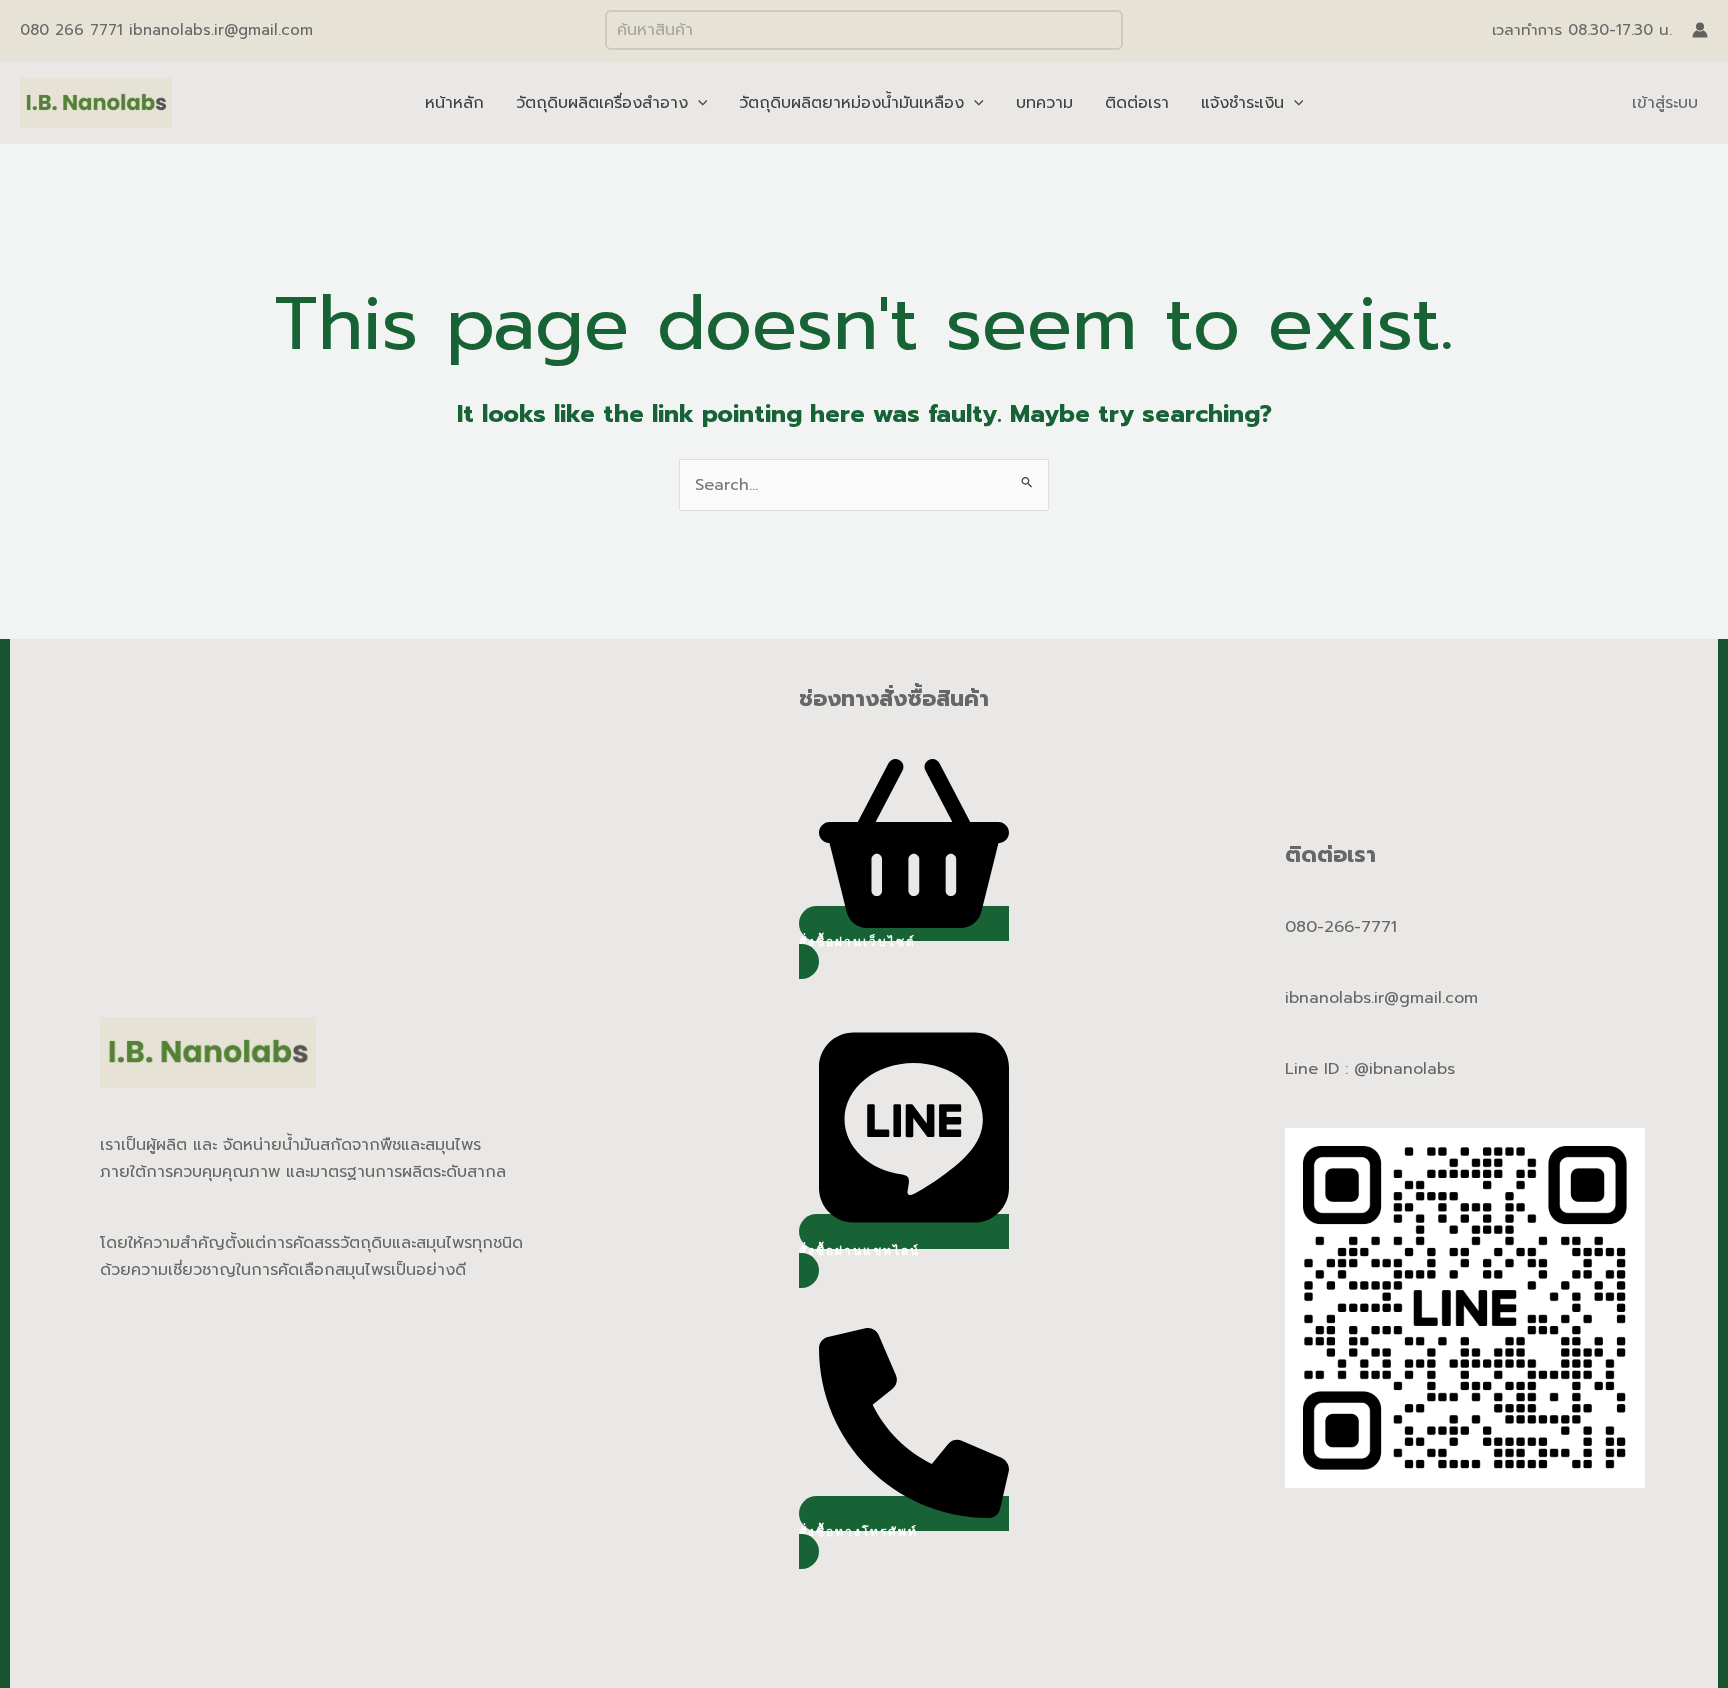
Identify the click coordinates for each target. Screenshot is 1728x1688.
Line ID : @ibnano (1354, 1069)
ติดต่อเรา (1137, 103)
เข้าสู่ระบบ (1665, 103)
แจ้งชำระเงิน (1242, 103)
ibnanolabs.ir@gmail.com (1381, 998)
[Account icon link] (1700, 30)
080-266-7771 (1341, 927)
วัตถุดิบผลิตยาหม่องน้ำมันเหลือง (851, 103)
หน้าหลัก (454, 103)
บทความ (1044, 103)
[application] (698, 103)
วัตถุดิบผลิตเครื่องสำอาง (602, 103)
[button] (904, 942)
